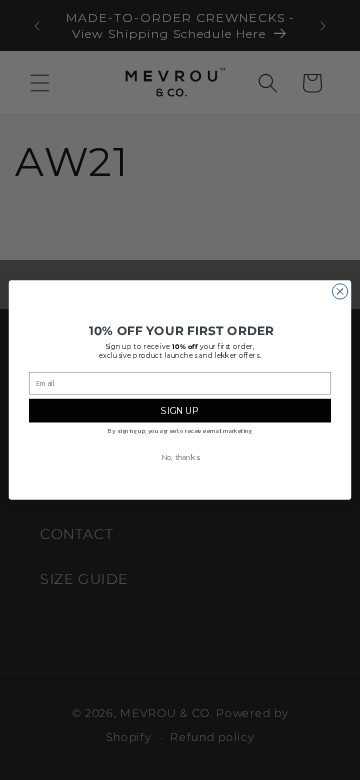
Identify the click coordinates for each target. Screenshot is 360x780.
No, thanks (179, 457)
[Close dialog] (339, 291)
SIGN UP (179, 410)
